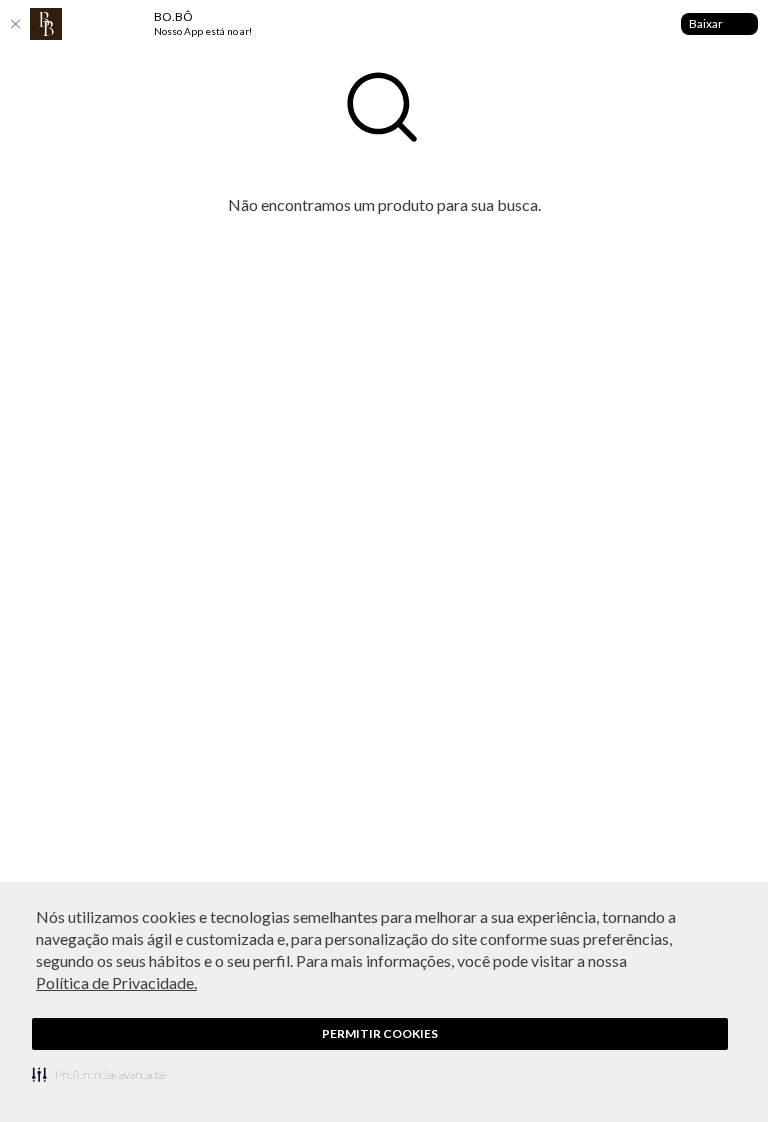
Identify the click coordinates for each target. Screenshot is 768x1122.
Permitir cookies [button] (380, 1033)
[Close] (15, 24)
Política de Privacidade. (116, 982)
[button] (99, 1074)
